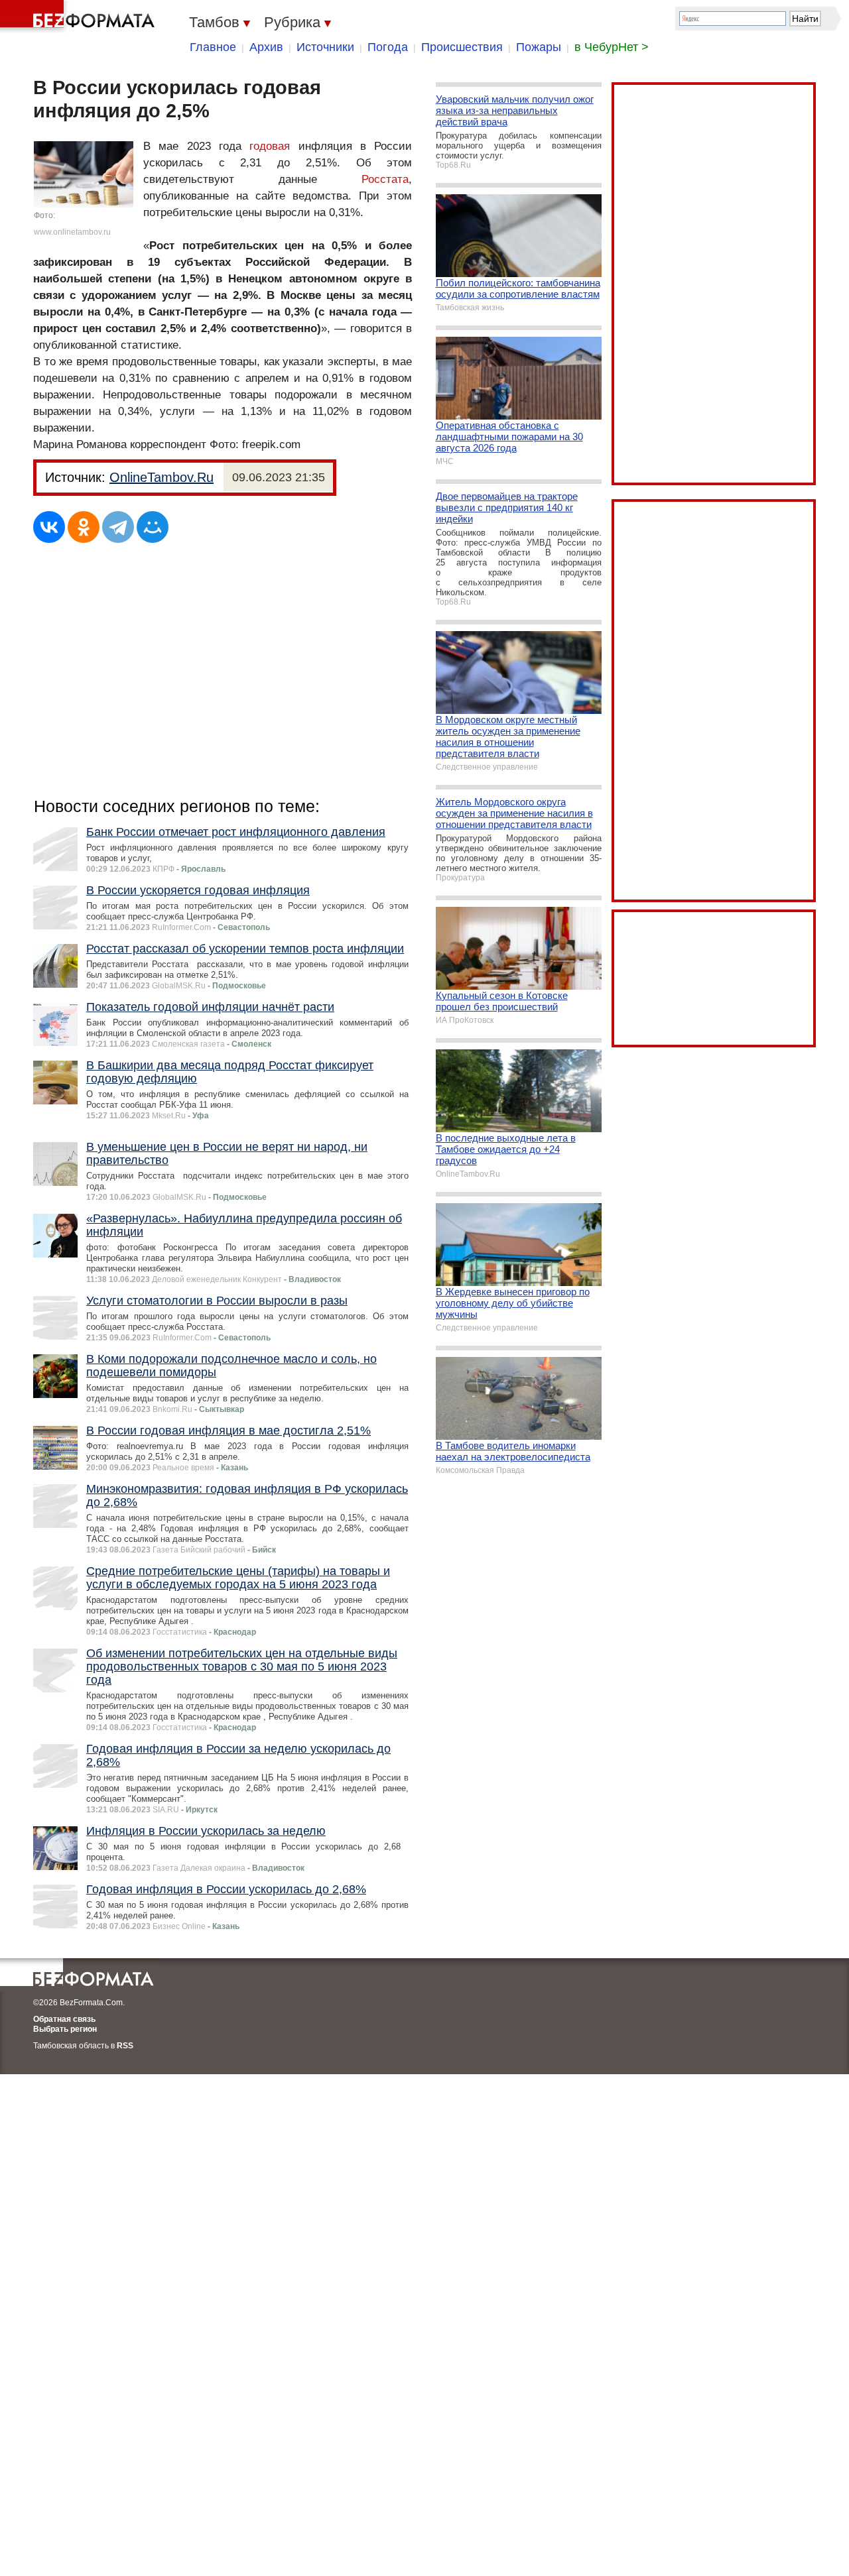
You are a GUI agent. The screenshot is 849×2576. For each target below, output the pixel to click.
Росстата (385, 179)
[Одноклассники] (84, 527)
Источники (325, 47)
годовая (270, 146)
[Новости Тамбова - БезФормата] (80, 17)
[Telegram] (118, 527)
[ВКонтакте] (49, 527)
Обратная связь (64, 2019)
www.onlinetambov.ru (72, 232)
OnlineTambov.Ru (162, 477)
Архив (266, 47)
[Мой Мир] (153, 527)
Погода (388, 47)
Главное (213, 47)
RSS (125, 2046)
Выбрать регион (65, 2029)
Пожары (539, 47)
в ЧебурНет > (612, 47)
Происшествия (462, 47)
